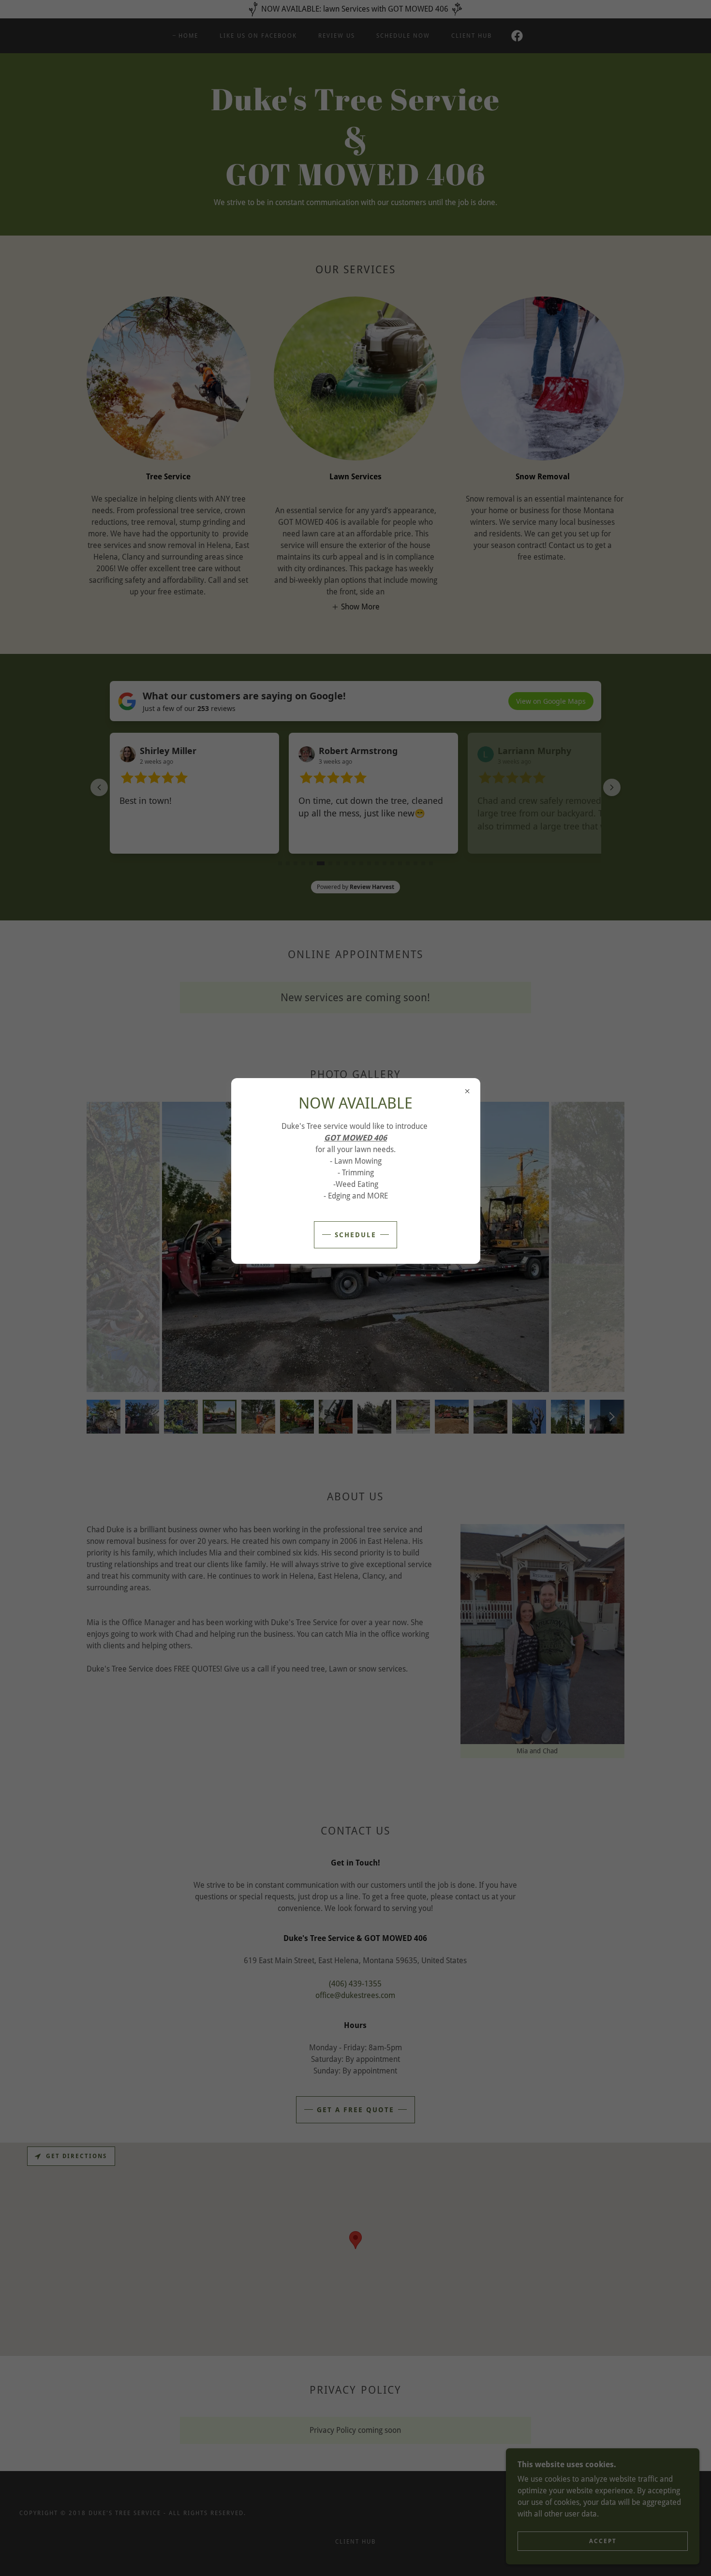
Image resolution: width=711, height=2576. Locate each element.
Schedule (355, 1235)
